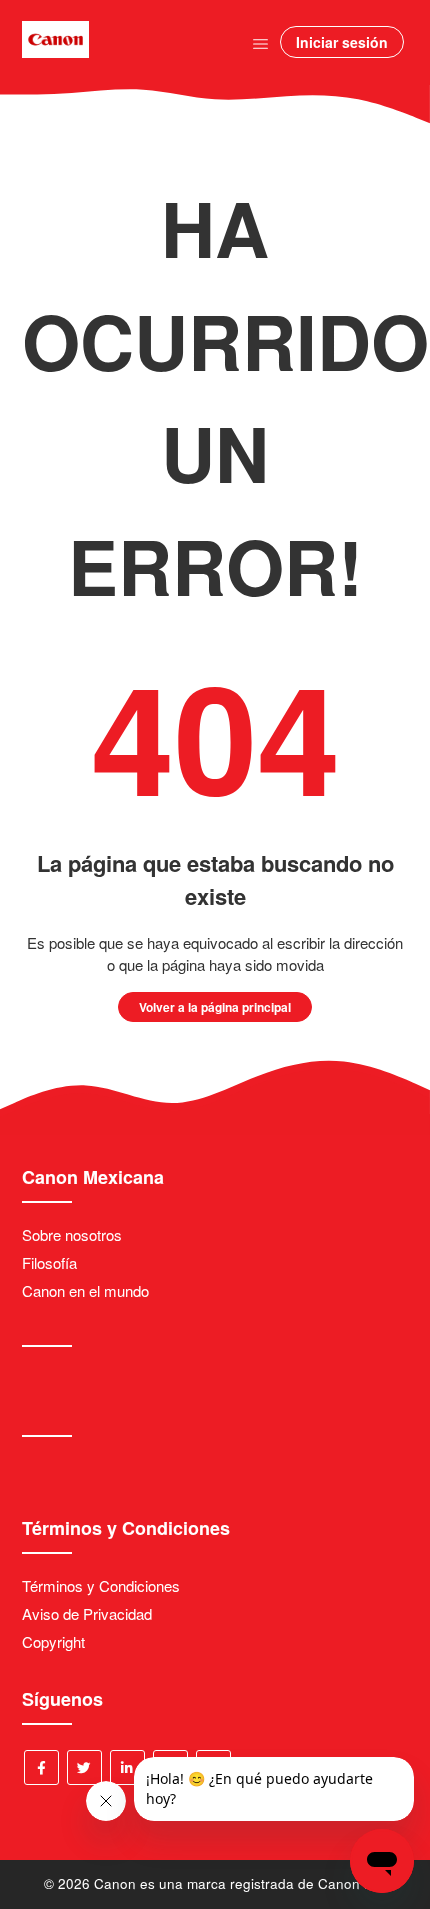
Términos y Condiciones (101, 1585)
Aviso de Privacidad (87, 1613)
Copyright (53, 1641)
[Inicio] (55, 51)
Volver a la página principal (215, 1007)
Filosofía (49, 1262)
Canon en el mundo (85, 1290)
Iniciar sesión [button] (342, 42)
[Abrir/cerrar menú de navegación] (260, 43)
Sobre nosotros (72, 1234)
